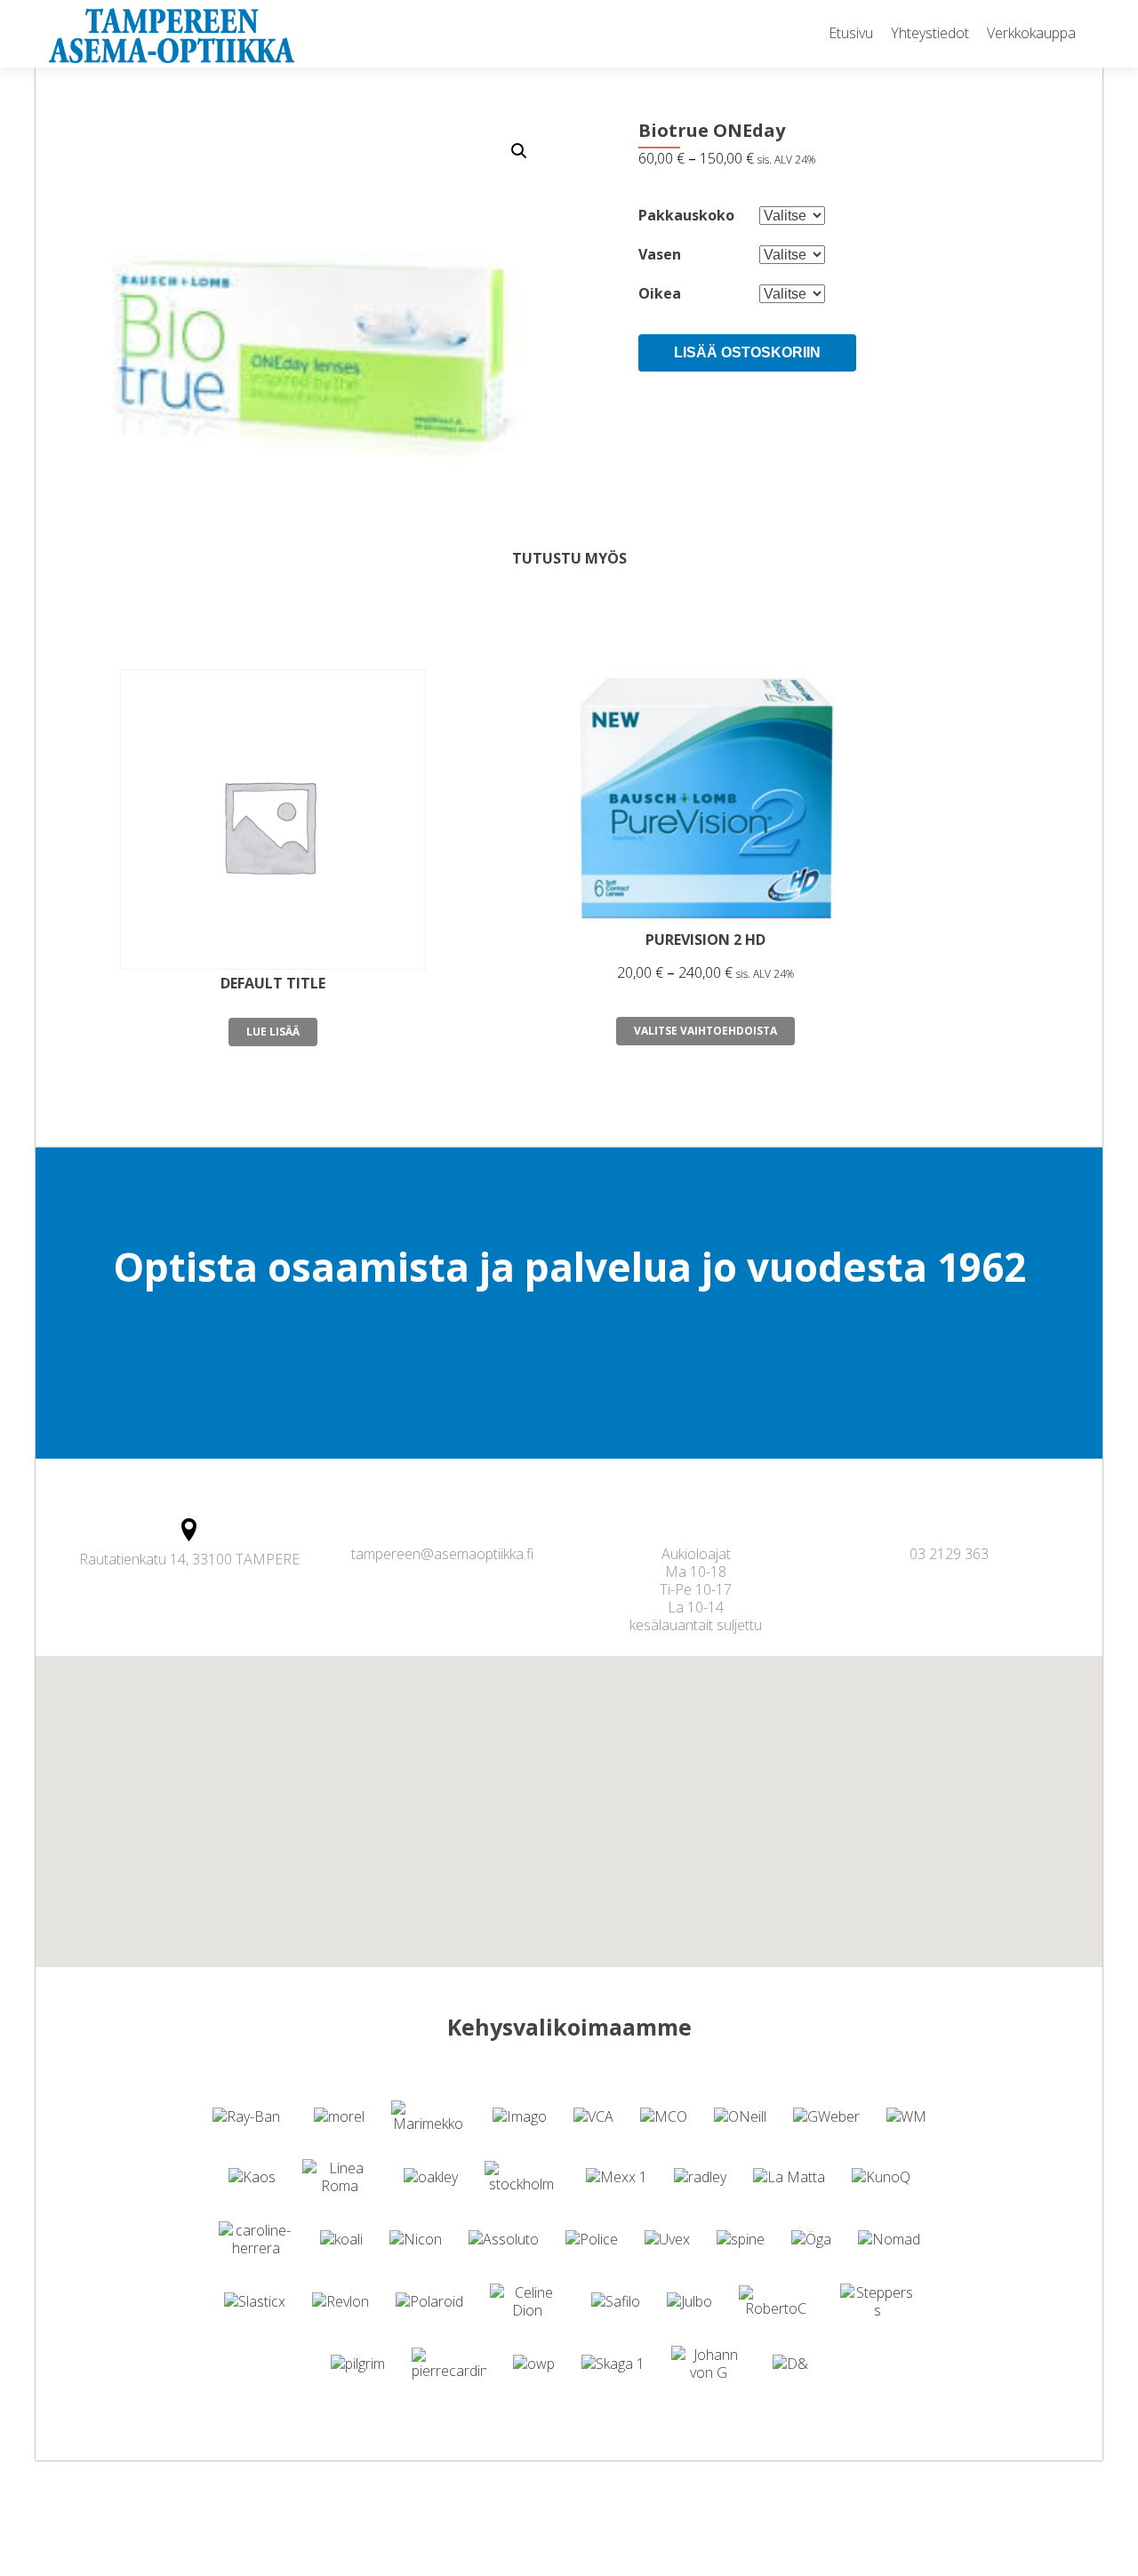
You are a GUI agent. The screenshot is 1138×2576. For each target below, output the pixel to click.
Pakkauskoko (686, 215)
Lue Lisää (273, 1032)
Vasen (660, 254)
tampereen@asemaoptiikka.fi (442, 1554)
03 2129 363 (949, 1554)
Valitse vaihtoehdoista (705, 1031)
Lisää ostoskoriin (747, 352)
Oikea (660, 293)
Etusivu (851, 33)
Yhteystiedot (930, 33)
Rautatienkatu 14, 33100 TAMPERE (189, 1559)
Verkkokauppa (1031, 33)
